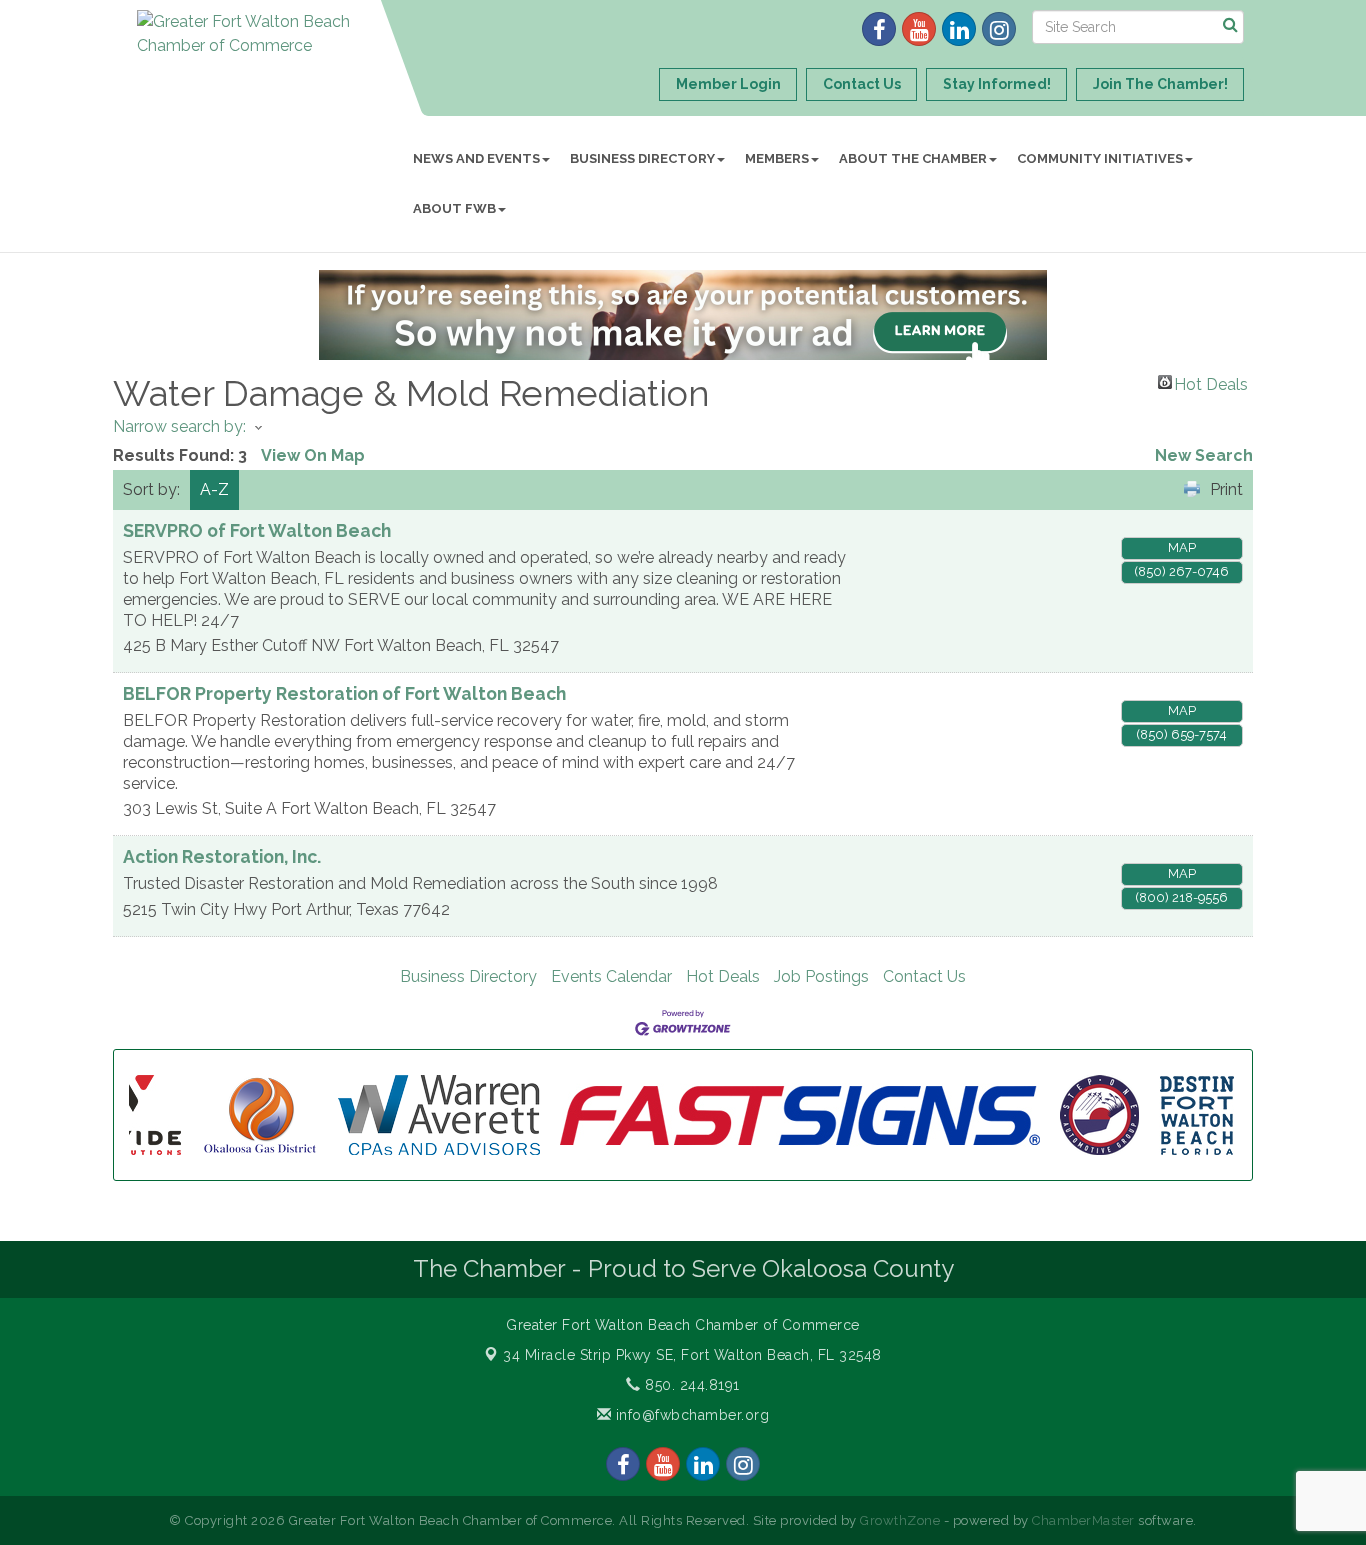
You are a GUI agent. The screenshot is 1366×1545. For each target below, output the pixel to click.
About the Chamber (913, 158)
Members (777, 158)
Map (1182, 547)
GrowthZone (900, 1520)
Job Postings (821, 976)
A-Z (214, 489)
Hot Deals (1211, 382)
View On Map (313, 455)
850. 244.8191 (690, 1385)
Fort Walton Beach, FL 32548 (692, 1355)
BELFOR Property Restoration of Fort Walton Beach (344, 693)
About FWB (454, 208)
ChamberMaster (1083, 1520)
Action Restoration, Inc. (222, 856)
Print (1226, 489)
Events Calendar (611, 976)
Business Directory (642, 158)
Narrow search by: (179, 426)
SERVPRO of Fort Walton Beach (257, 530)
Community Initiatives (1100, 158)
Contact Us (924, 976)
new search (1204, 455)
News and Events (476, 158)
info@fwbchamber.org (690, 1415)
